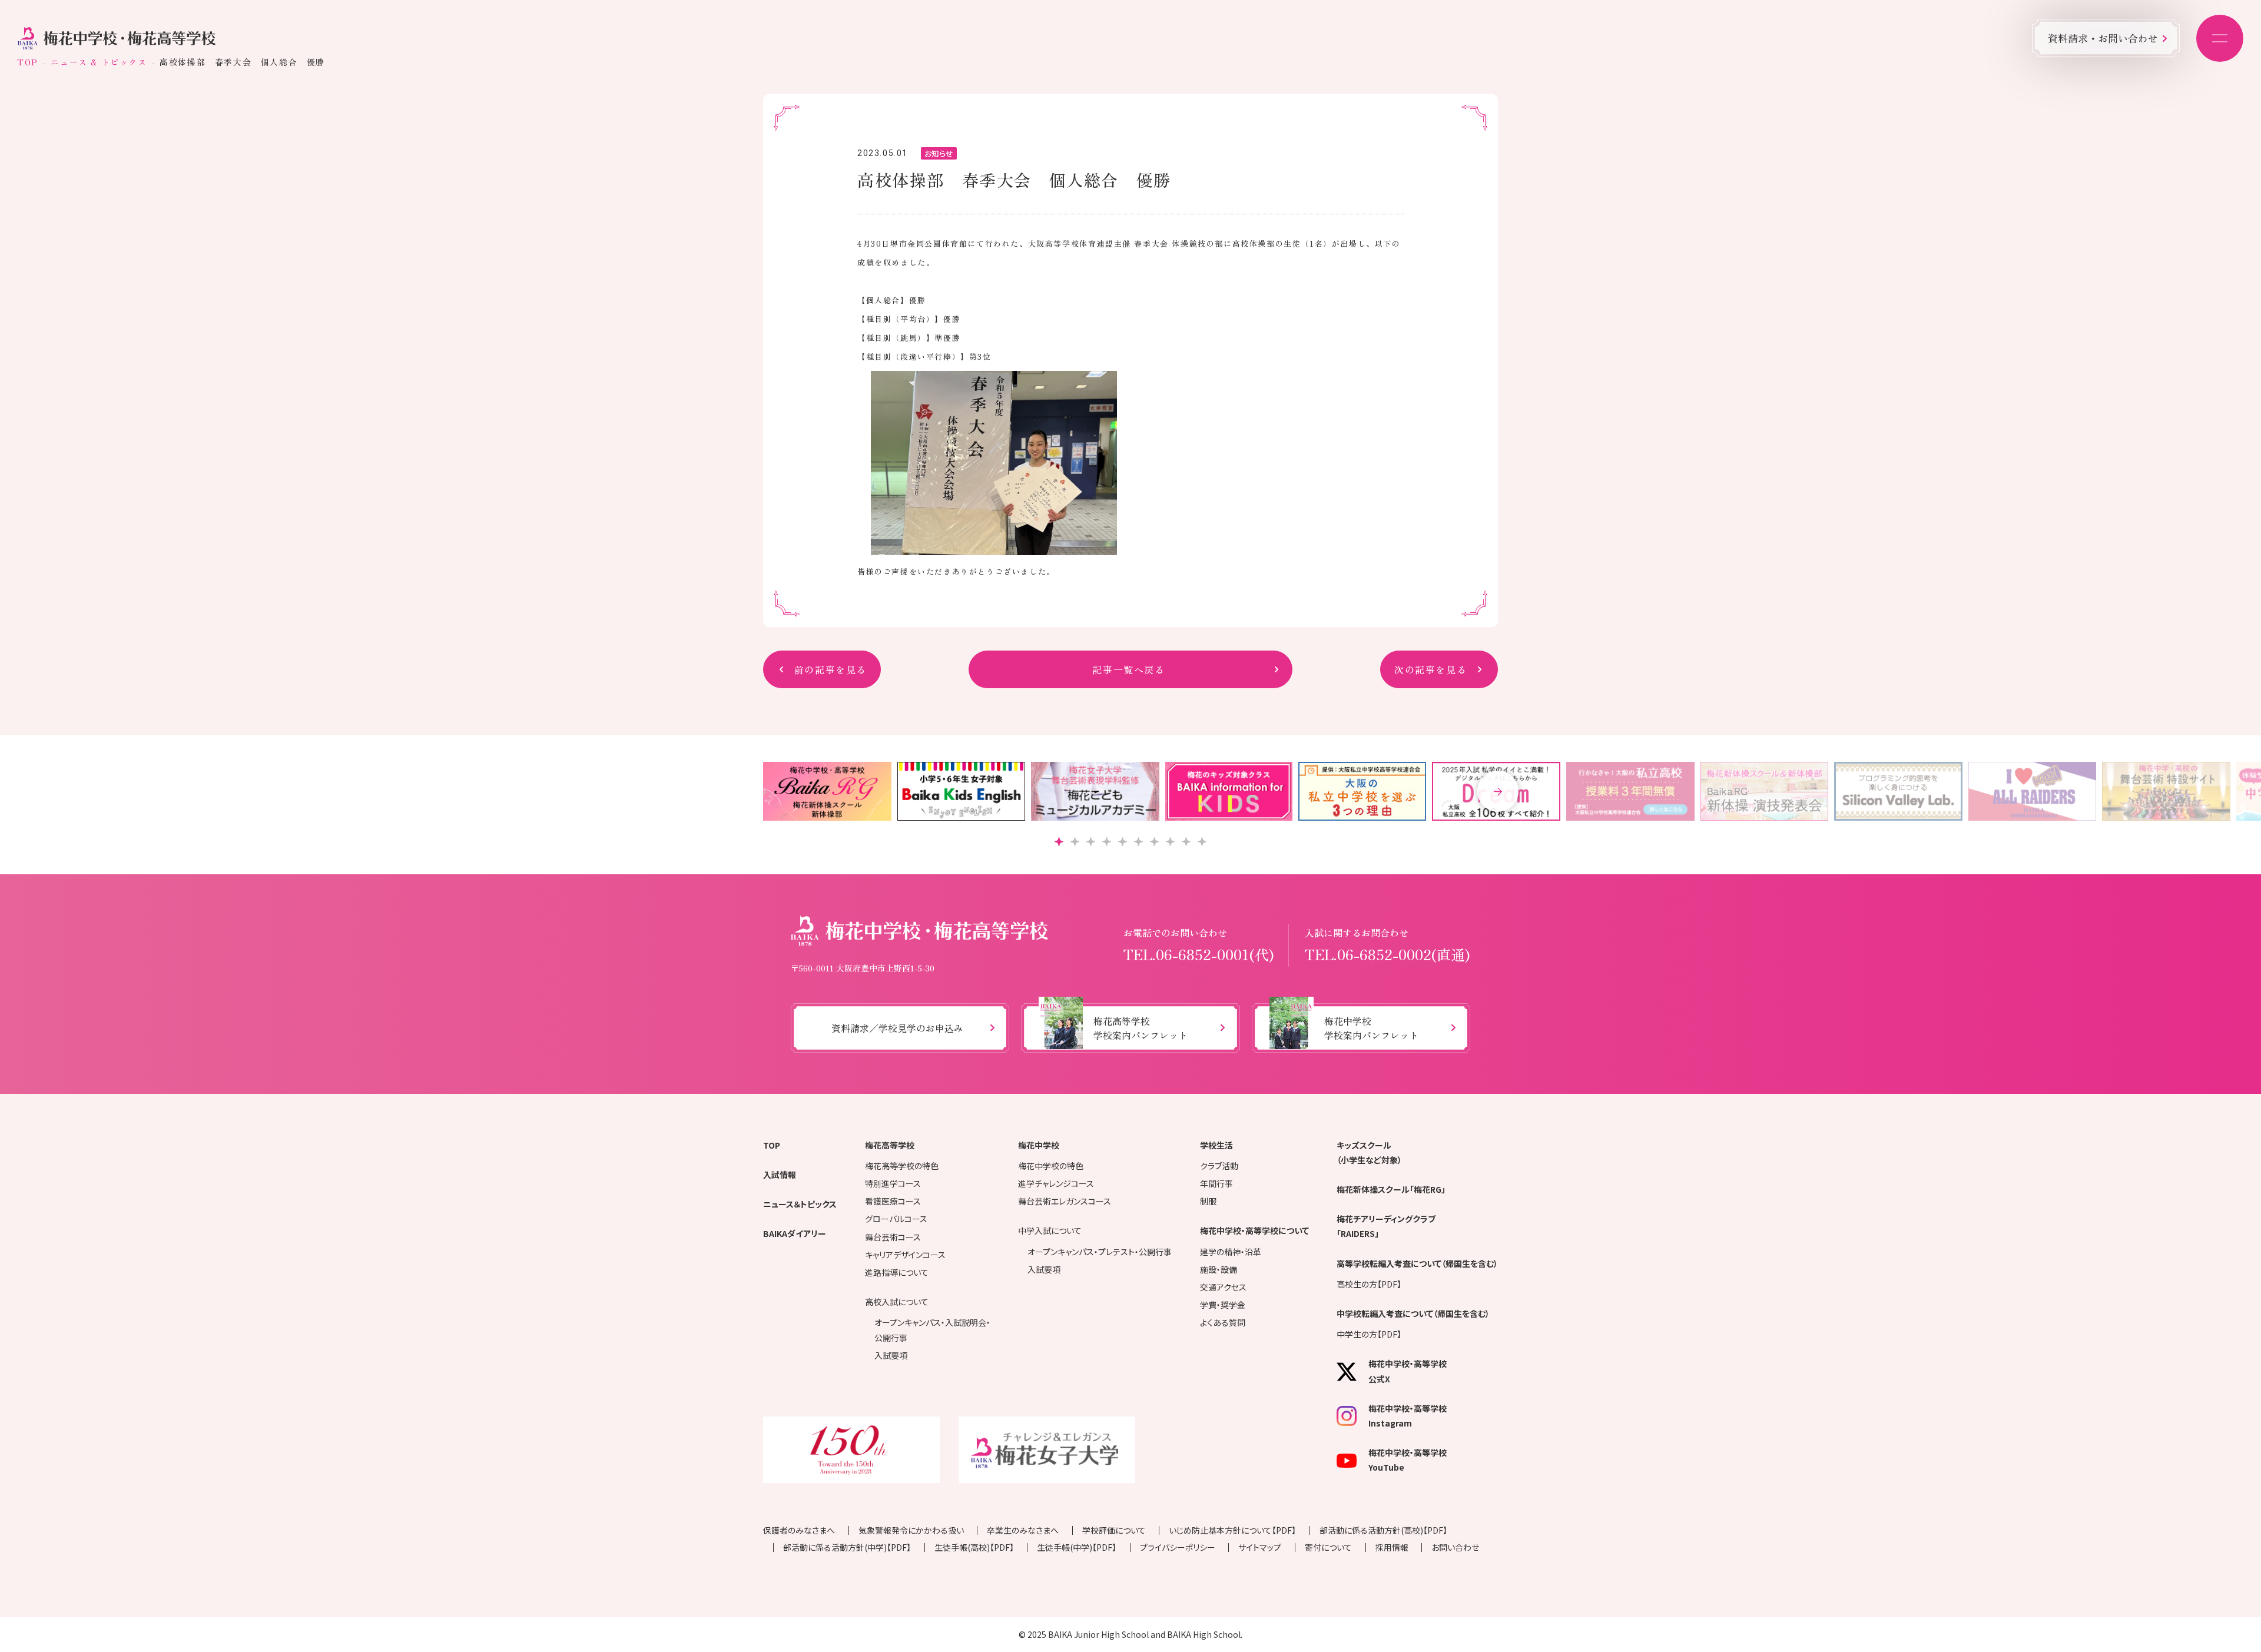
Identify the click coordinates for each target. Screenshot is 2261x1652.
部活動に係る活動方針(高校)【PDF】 (1383, 1530)
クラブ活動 (1219, 1166)
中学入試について (1050, 1230)
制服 (1208, 1201)
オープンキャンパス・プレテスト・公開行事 (1100, 1252)
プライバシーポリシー (1178, 1547)
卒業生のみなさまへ (1023, 1530)
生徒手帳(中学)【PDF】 (1077, 1547)
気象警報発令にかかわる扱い (911, 1530)
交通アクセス (1223, 1287)
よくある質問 (1223, 1322)
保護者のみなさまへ (799, 1530)
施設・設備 (1219, 1269)
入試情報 (780, 1175)
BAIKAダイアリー (795, 1233)
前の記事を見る (831, 669)
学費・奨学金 (1223, 1305)
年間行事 (1216, 1183)
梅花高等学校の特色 (902, 1166)
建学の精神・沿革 (1231, 1252)
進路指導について (897, 1272)
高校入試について (897, 1302)
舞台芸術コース (893, 1237)
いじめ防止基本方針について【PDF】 (1232, 1530)
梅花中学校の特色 (1051, 1166)
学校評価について (1114, 1530)
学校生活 (1216, 1145)
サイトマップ (1260, 1547)
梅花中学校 (1039, 1145)
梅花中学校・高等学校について (1254, 1230)
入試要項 (891, 1355)
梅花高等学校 (890, 1145)
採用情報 (1392, 1547)
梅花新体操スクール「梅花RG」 (1391, 1189)
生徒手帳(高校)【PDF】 (974, 1547)
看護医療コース (893, 1201)
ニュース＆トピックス (800, 1204)
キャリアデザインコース (905, 1255)
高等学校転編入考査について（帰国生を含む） (1417, 1263)
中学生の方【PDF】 (1369, 1334)
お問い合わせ (1455, 1547)
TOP (28, 62)
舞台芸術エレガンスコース (1065, 1201)
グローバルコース (896, 1219)
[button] (1498, 791)
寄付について (1328, 1547)
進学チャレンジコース (1056, 1183)
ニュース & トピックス (99, 62)
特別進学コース (893, 1183)
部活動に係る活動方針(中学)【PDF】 (847, 1547)
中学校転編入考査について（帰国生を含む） (1413, 1313)
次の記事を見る (1430, 669)
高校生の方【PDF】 (1369, 1284)
